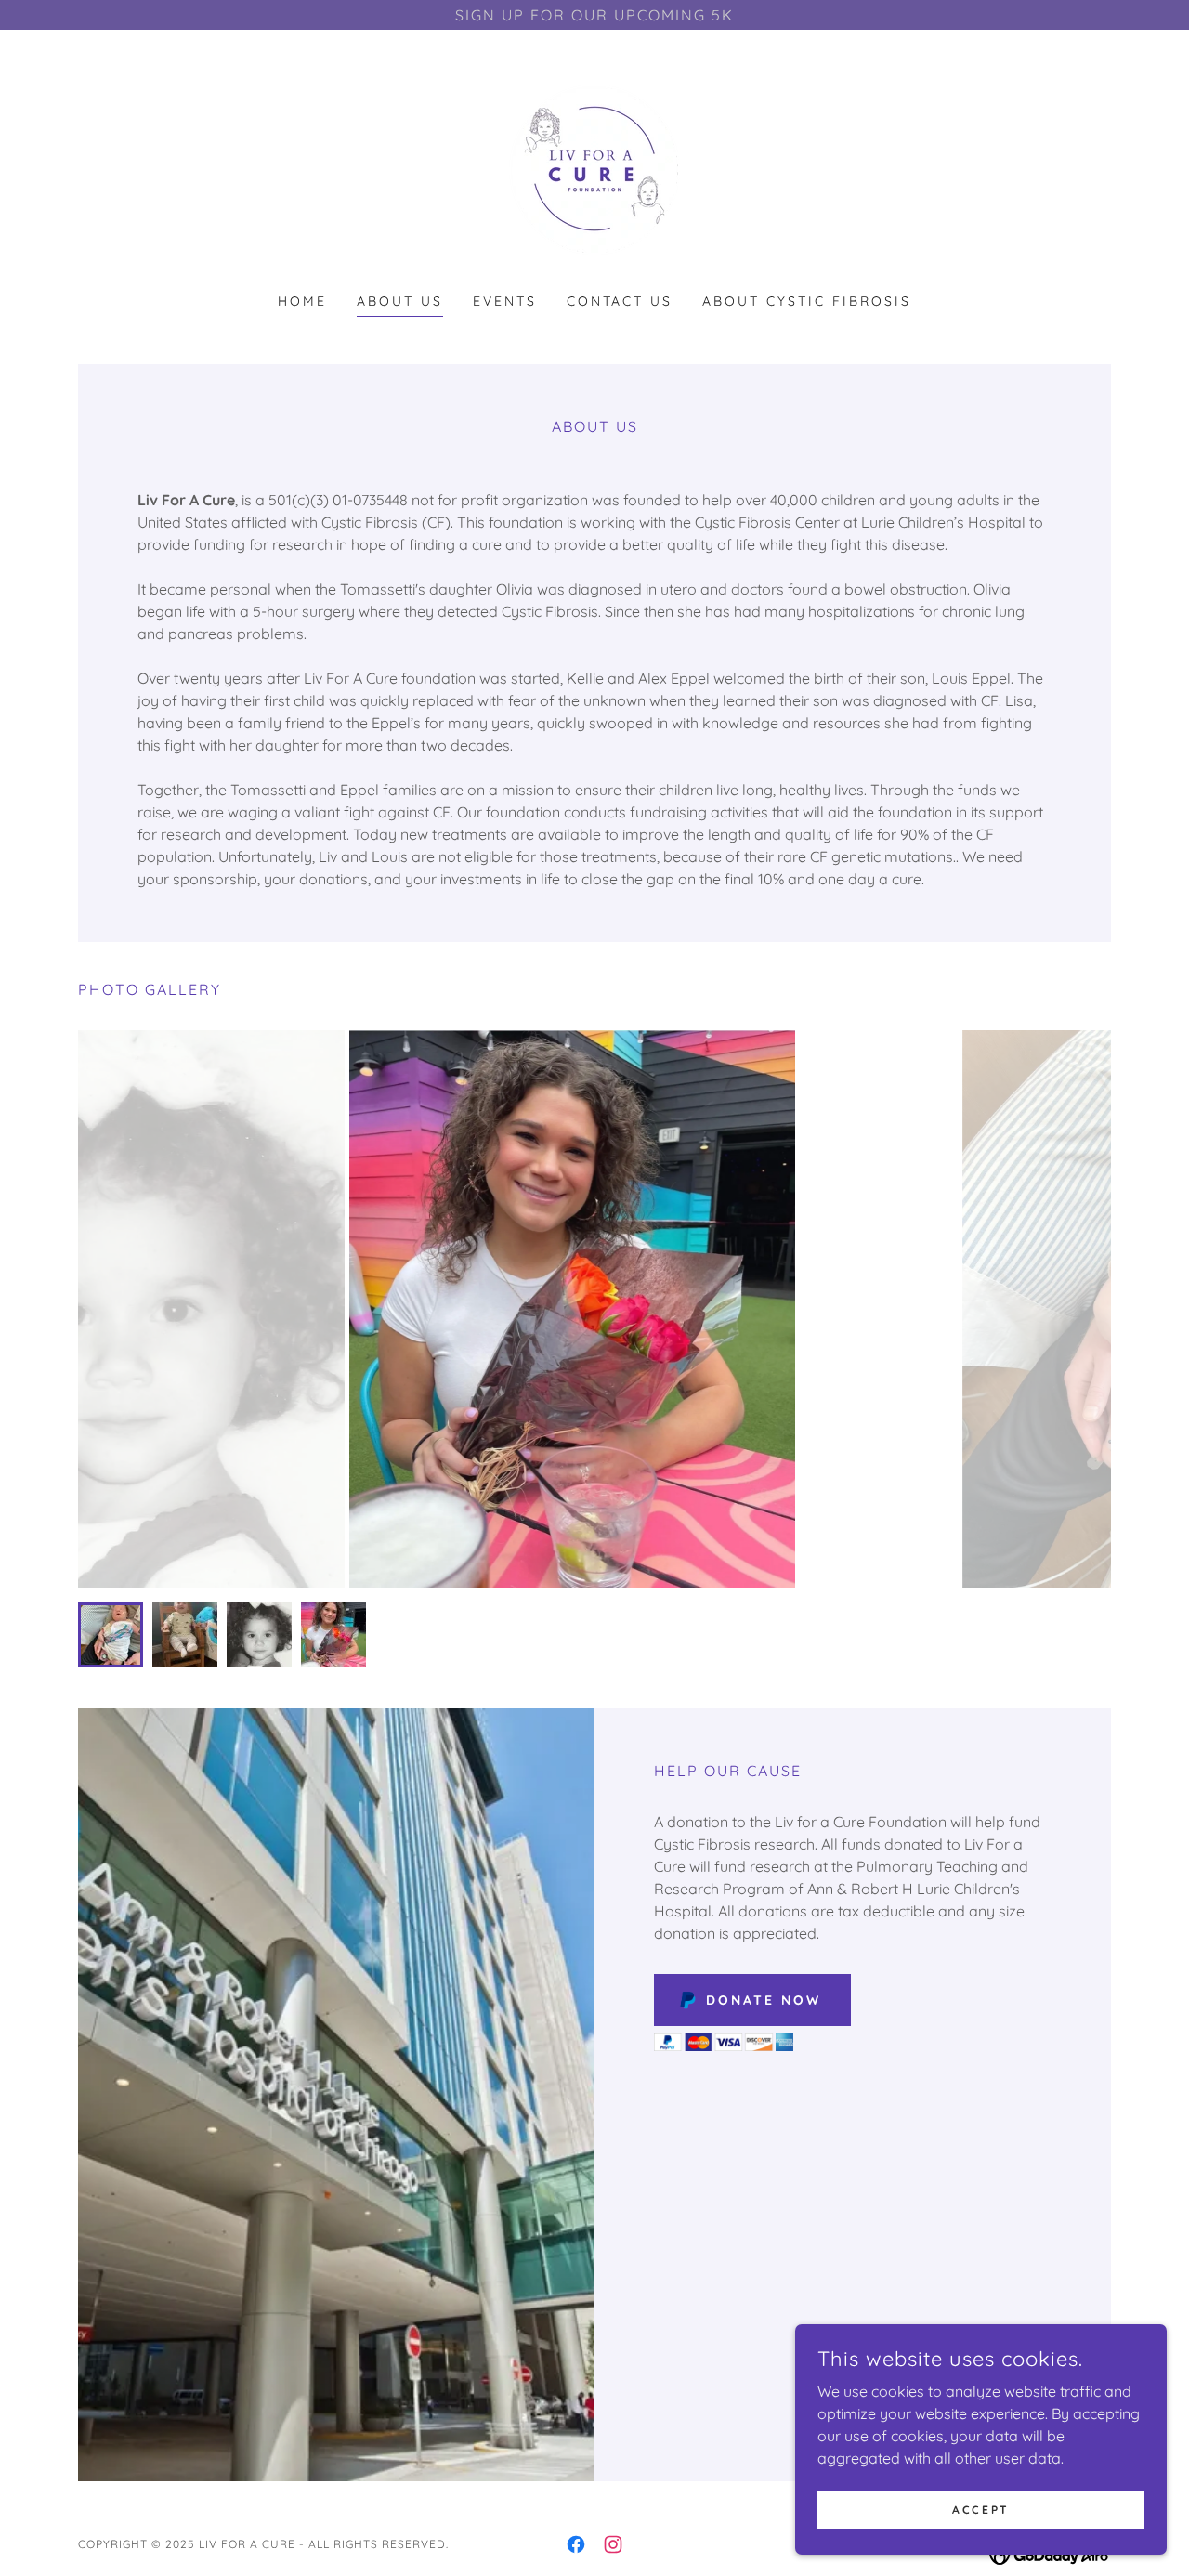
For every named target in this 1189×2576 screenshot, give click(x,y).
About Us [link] (400, 301)
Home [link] (302, 301)
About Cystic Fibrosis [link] (807, 301)
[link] (594, 173)
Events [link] (505, 301)
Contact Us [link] (620, 301)
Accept (980, 2510)
